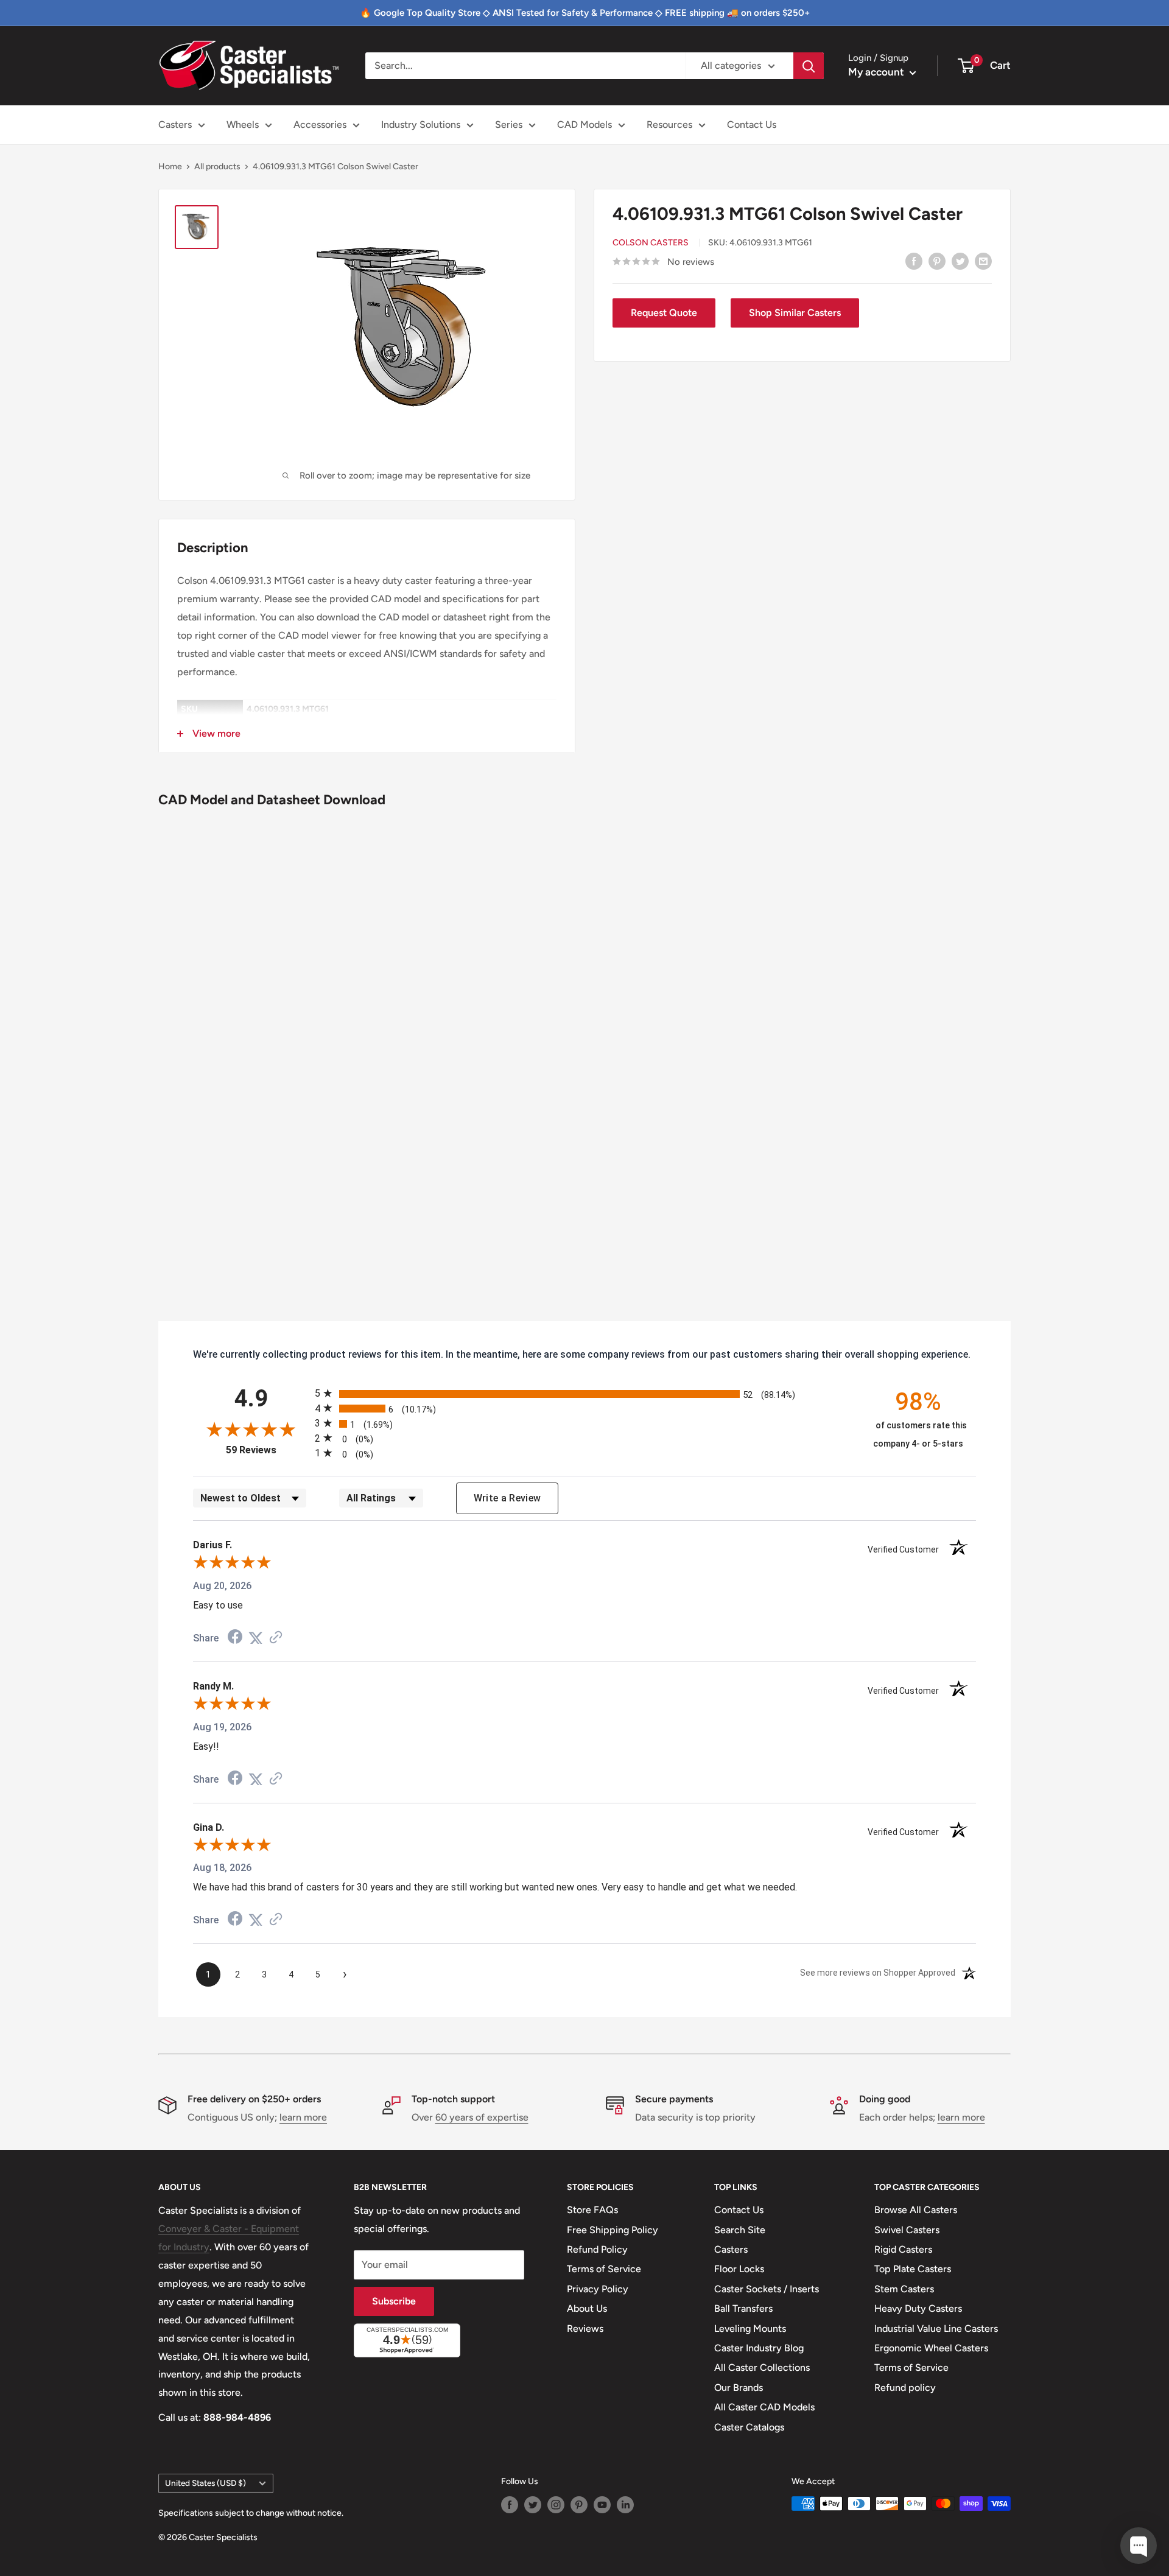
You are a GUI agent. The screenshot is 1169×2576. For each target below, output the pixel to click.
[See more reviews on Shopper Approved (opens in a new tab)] (276, 1638)
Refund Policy (597, 2249)
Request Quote (664, 313)
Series (509, 125)
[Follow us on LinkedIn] (625, 2505)
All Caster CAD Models (764, 2407)
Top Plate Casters (913, 2269)
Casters (175, 125)
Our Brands (739, 2388)
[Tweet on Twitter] (960, 261)
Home (170, 167)
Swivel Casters (907, 2230)
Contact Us (752, 125)
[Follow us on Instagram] (556, 2505)
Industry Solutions (421, 125)
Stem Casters (904, 2289)
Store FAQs (592, 2210)
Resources (669, 125)
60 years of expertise (482, 2117)
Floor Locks (739, 2269)
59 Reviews (267, 1450)
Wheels (243, 125)
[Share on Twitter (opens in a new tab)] (256, 1638)
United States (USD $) (205, 2483)
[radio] (584, 1393)
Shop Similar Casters (795, 313)
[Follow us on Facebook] (510, 2505)
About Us (587, 2308)
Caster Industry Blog (759, 2348)
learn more (303, 2117)
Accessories (320, 125)
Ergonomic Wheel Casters (931, 2348)
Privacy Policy (598, 2289)
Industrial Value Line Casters (936, 2329)
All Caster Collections (762, 2367)
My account (877, 72)
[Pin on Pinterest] (937, 261)
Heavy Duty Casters (918, 2308)
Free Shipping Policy (613, 2230)
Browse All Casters (916, 2210)
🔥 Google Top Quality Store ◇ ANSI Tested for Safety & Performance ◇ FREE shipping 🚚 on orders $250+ (585, 13)
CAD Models (584, 125)
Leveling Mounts (750, 2329)
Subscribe (394, 2301)
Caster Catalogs (749, 2427)
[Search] (809, 66)
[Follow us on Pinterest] (579, 2505)
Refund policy (905, 2388)
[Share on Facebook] (914, 261)
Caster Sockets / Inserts (767, 2289)
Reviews (585, 2329)
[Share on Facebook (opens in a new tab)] (235, 1638)
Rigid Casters (903, 2249)
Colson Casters (651, 243)
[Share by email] (983, 261)
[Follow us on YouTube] (602, 2505)
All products (217, 167)
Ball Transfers (743, 2308)
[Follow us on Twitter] (533, 2505)
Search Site (740, 2230)
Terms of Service (604, 2269)
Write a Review (507, 1498)
